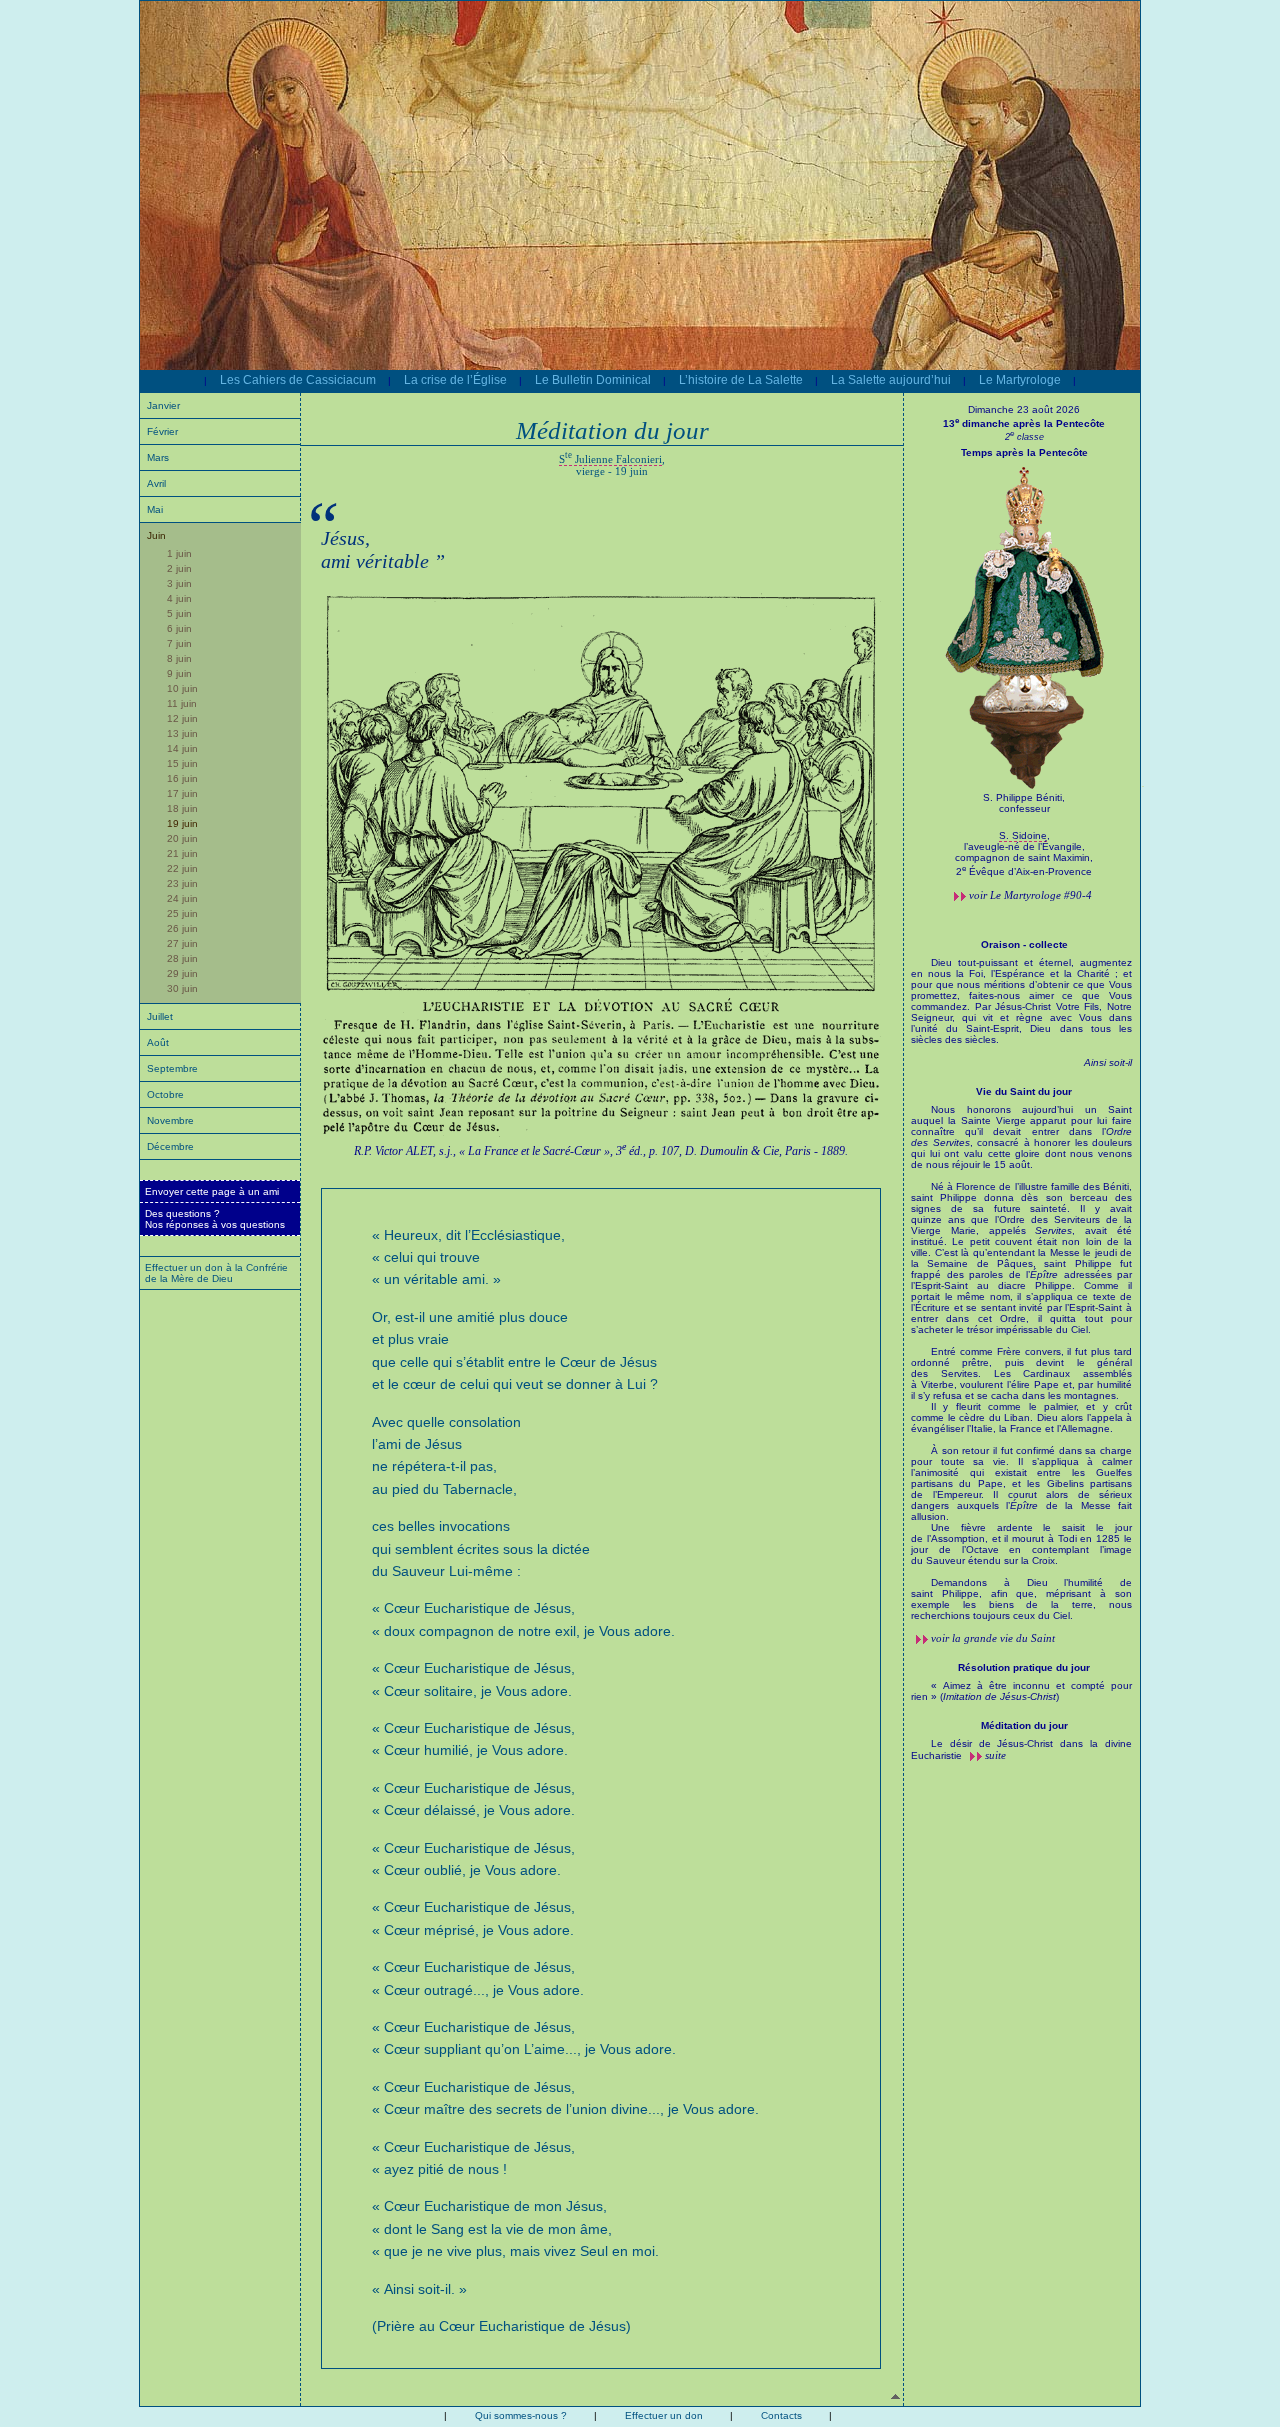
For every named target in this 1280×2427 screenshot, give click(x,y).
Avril (156, 483)
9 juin (179, 673)
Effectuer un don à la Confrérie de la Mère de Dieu (216, 1273)
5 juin (179, 613)
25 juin (182, 913)
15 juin (182, 763)
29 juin (182, 973)
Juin (156, 535)
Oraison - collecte (1024, 944)
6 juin (179, 628)
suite (995, 1755)
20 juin (182, 838)
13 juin (182, 733)
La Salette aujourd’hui (891, 380)
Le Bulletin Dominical (593, 380)
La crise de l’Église (455, 380)
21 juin (182, 853)
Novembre (170, 1120)
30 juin (182, 988)
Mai (155, 509)
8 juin (179, 658)
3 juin (179, 583)
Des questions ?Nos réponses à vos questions (215, 1219)
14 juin (182, 748)
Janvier (163, 405)
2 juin (179, 568)
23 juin (182, 883)
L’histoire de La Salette (741, 380)
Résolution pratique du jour (1024, 1667)
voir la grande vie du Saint (993, 1638)
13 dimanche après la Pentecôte (1024, 423)
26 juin (182, 928)
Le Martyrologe (1020, 380)
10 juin (182, 688)
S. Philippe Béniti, (1024, 797)
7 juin (179, 643)
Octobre (165, 1094)
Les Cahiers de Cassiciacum (298, 380)
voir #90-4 (1030, 895)
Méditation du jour (1024, 1725)
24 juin (182, 898)
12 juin (182, 718)
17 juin (182, 793)
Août (158, 1042)
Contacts (781, 2415)
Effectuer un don (664, 2415)
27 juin (182, 943)
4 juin (179, 598)
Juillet (160, 1016)
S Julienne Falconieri (610, 459)
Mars (158, 457)
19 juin (182, 823)
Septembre (172, 1068)
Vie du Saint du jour (1024, 1091)
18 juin (182, 808)
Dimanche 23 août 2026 (1024, 409)
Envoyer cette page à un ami (212, 1191)
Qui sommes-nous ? (521, 2415)
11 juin (182, 703)
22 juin (182, 868)
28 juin (182, 958)
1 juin (179, 553)
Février (162, 431)
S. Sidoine (1023, 835)
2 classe (1024, 437)
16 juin (182, 778)
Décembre (170, 1146)
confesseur (1024, 808)
